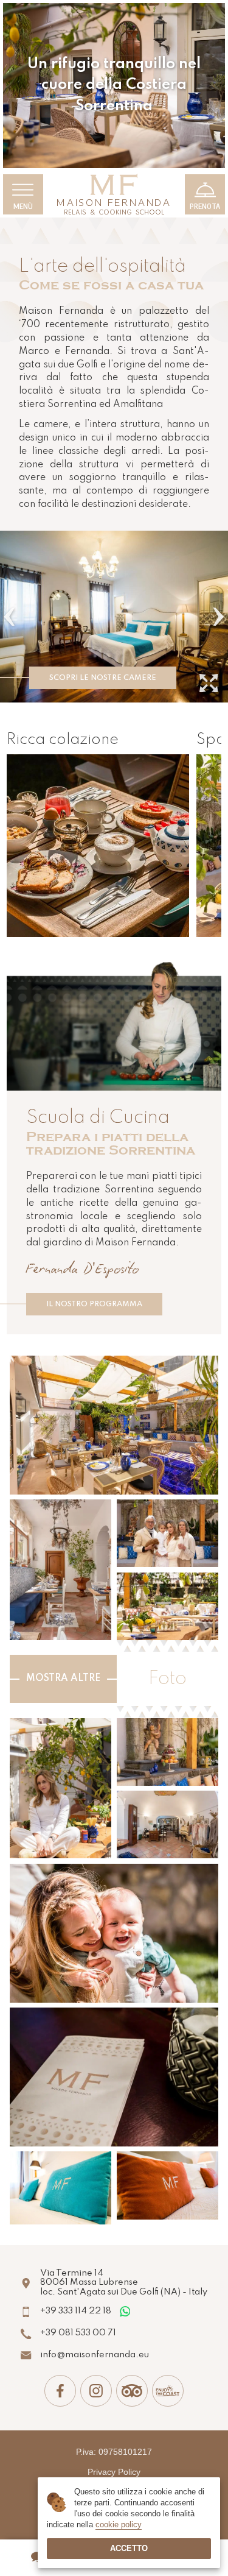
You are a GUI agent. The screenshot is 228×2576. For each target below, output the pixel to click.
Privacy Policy (114, 2472)
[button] (9, 617)
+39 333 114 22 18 (76, 2311)
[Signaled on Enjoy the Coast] (168, 2391)
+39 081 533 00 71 (78, 2333)
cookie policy (119, 2525)
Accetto (129, 2548)
